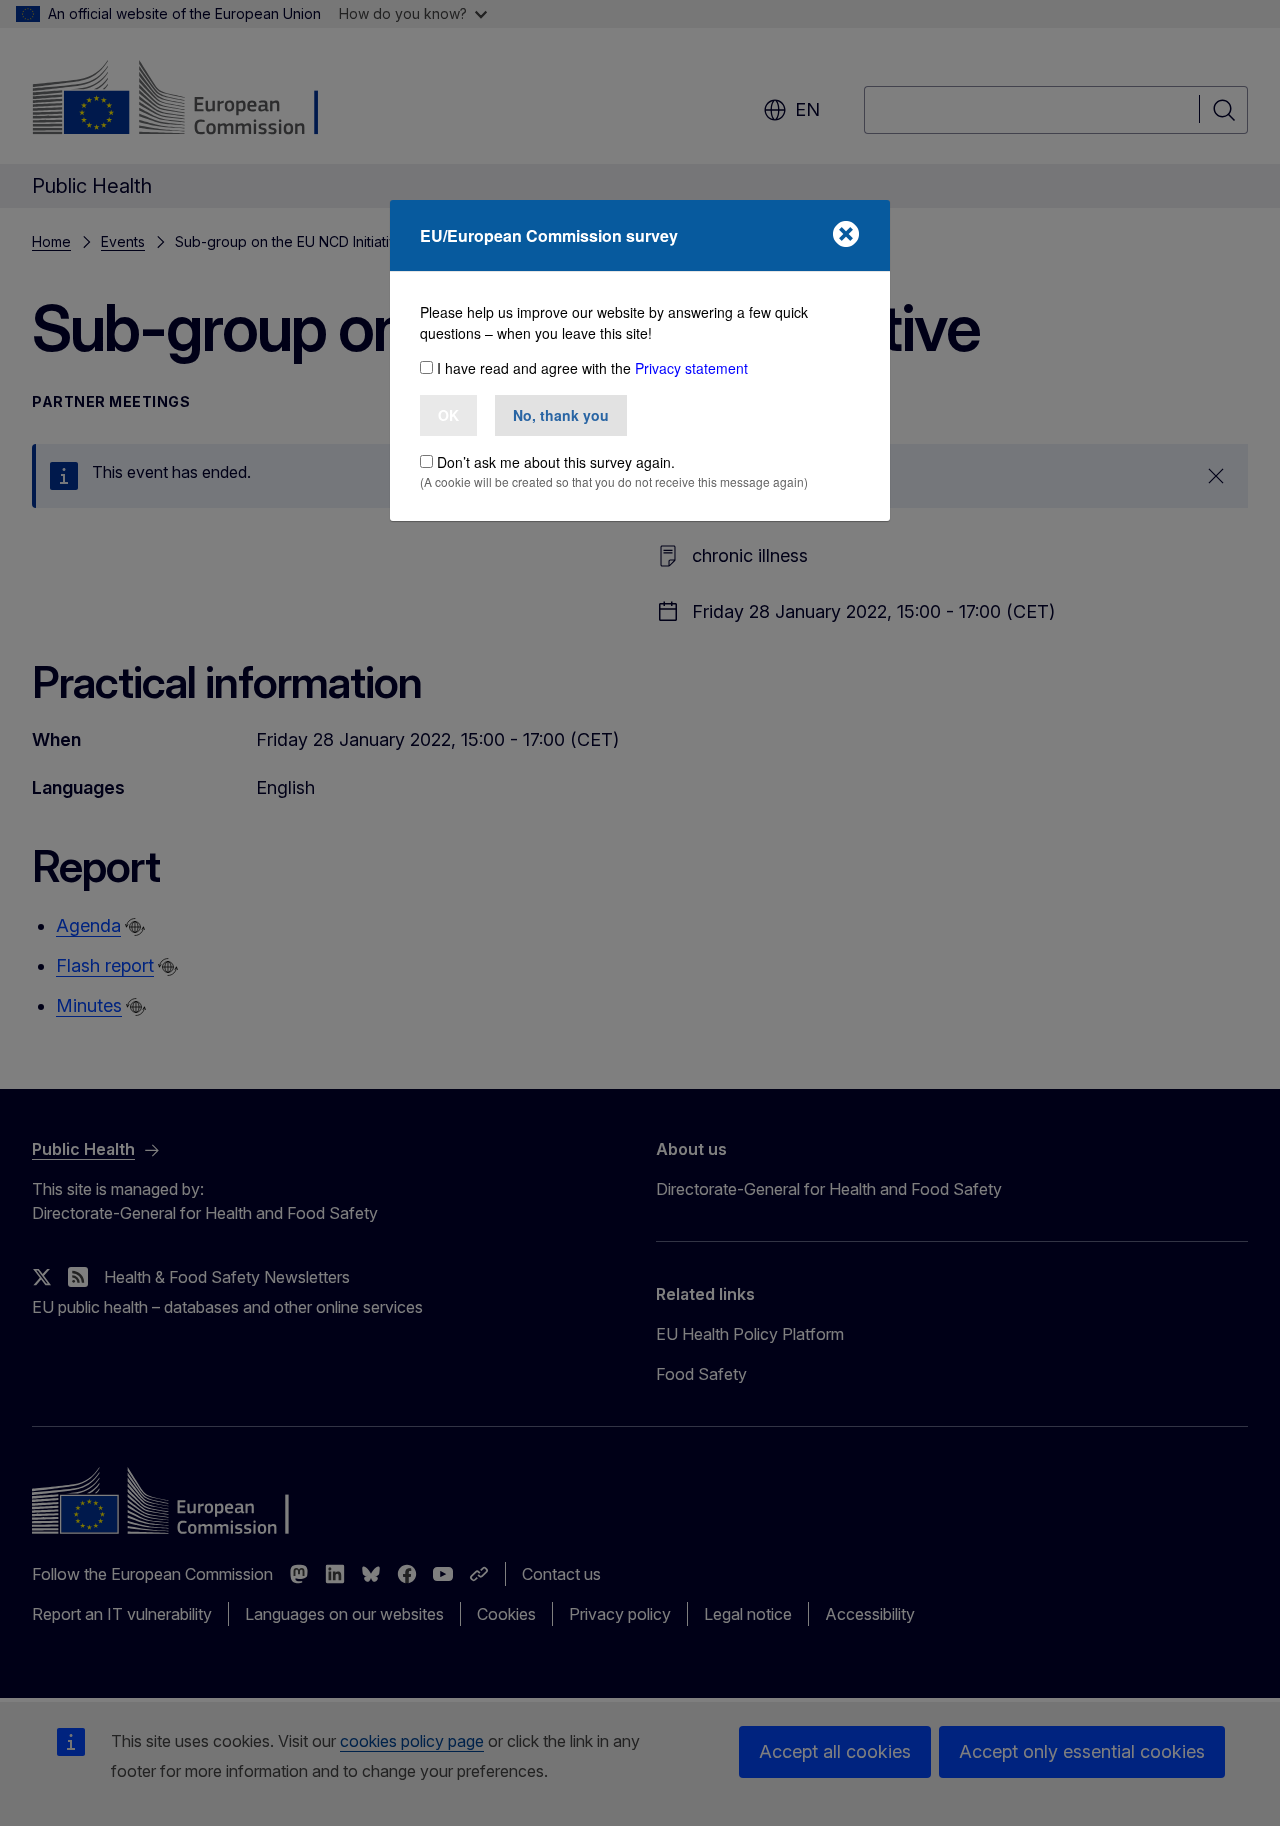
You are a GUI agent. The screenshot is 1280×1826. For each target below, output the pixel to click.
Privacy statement (691, 368)
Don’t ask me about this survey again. (556, 462)
